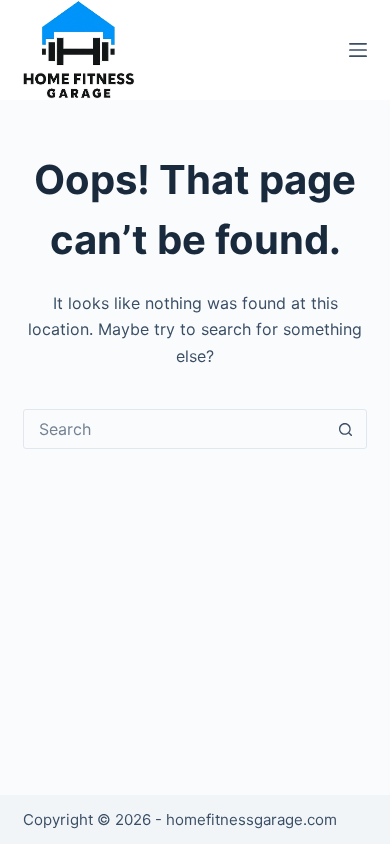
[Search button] (346, 429)
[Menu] (358, 50)
